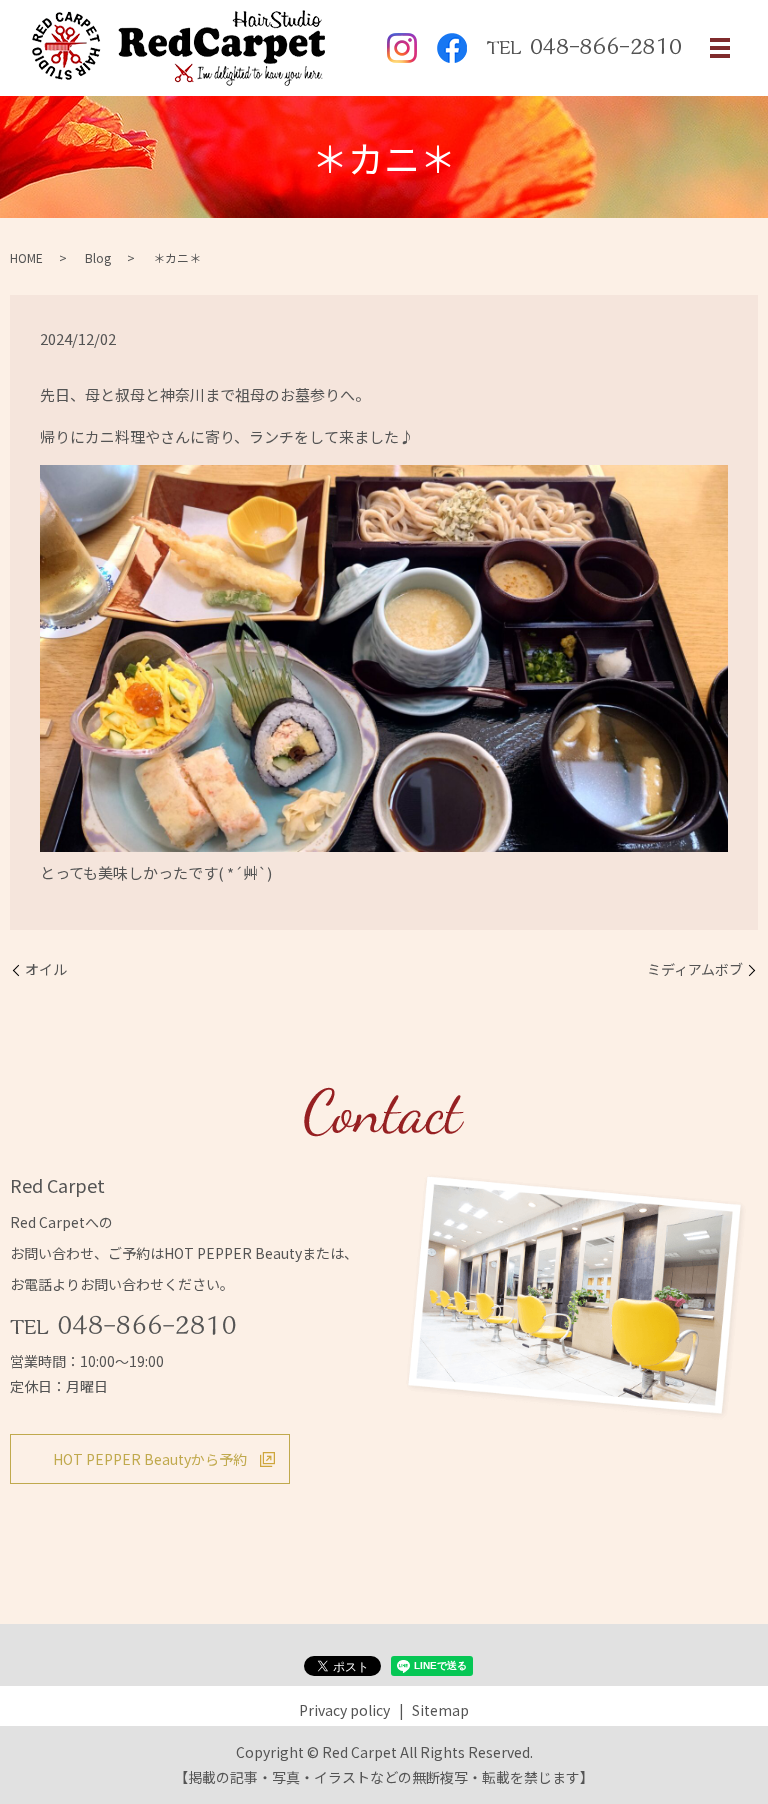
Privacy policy (344, 1710)
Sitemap (440, 1710)
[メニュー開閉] (720, 48)
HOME (26, 257)
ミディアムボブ (695, 969)
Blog (98, 257)
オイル (46, 969)
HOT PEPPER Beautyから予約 (150, 1459)
